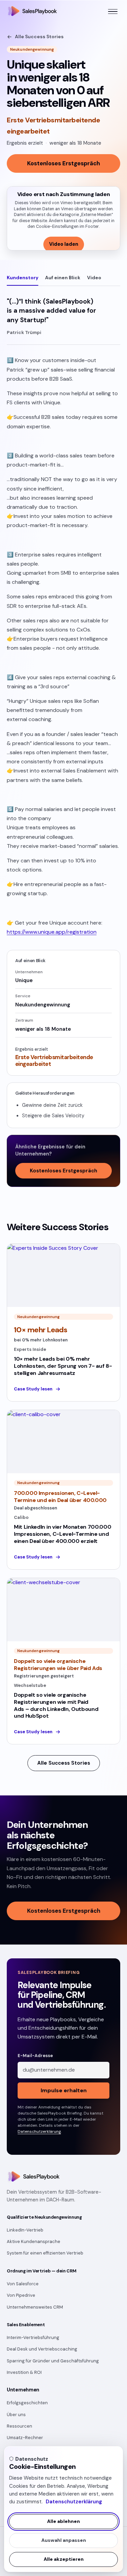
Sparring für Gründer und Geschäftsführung (53, 2361)
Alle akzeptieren (64, 2559)
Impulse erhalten (64, 2090)
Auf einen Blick (63, 278)
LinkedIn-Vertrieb (25, 2230)
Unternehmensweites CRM (35, 2307)
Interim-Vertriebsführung (33, 2338)
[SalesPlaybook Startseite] (32, 11)
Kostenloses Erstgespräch (63, 163)
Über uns (16, 2415)
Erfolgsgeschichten (27, 2403)
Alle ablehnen (63, 2521)
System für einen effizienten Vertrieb (45, 2253)
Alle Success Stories (39, 37)
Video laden (64, 244)
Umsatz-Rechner (25, 2438)
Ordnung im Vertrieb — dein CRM (41, 2271)
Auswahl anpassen (64, 2540)
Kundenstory (23, 278)
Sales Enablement (26, 2325)
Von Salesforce (23, 2284)
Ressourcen (19, 2426)
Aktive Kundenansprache (34, 2241)
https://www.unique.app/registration (52, 932)
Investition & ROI (24, 2372)
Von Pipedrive (21, 2295)
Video (94, 278)
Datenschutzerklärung (74, 2502)
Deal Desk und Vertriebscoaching (42, 2349)
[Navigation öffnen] (113, 11)
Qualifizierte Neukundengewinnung (44, 2217)
